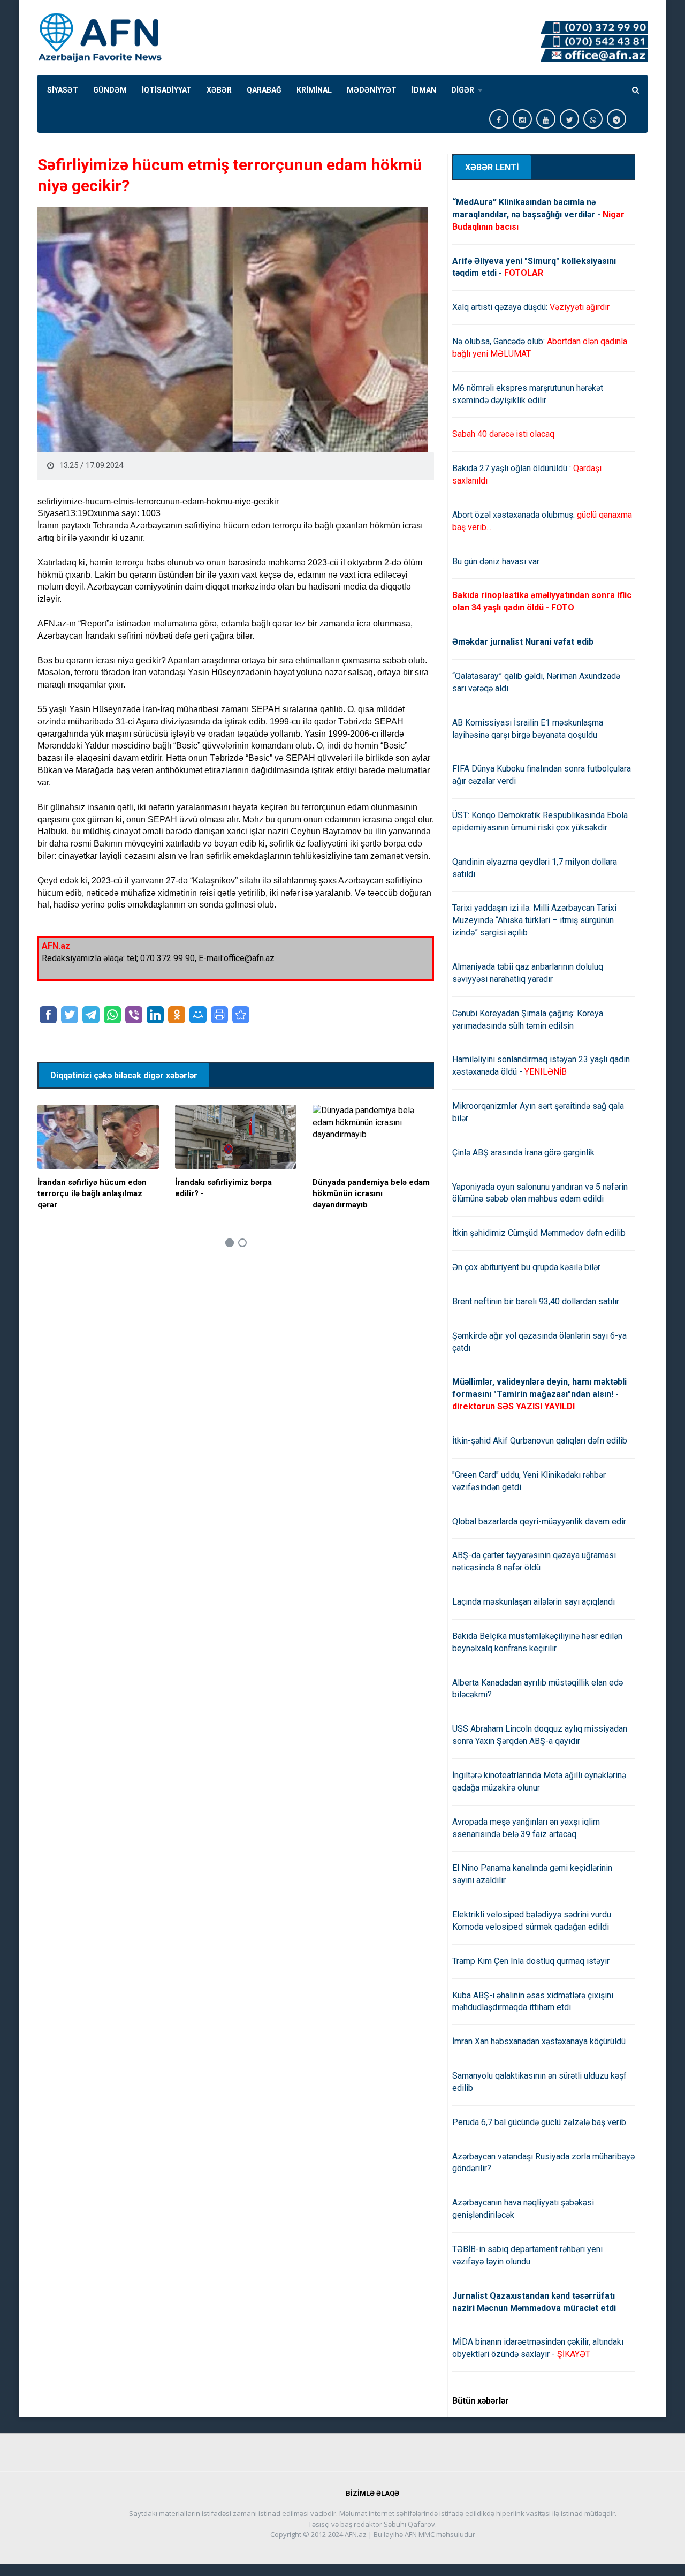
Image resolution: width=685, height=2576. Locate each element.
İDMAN (424, 90)
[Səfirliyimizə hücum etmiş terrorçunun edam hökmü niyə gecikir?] (241, 1015)
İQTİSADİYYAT (167, 90)
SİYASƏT (63, 90)
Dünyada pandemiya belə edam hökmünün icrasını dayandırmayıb (371, 1193)
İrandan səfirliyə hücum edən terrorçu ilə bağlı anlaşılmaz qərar (92, 1193)
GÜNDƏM (110, 90)
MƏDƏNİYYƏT (372, 90)
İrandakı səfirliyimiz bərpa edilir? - (223, 1188)
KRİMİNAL (314, 90)
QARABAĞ (264, 90)
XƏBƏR (219, 90)
